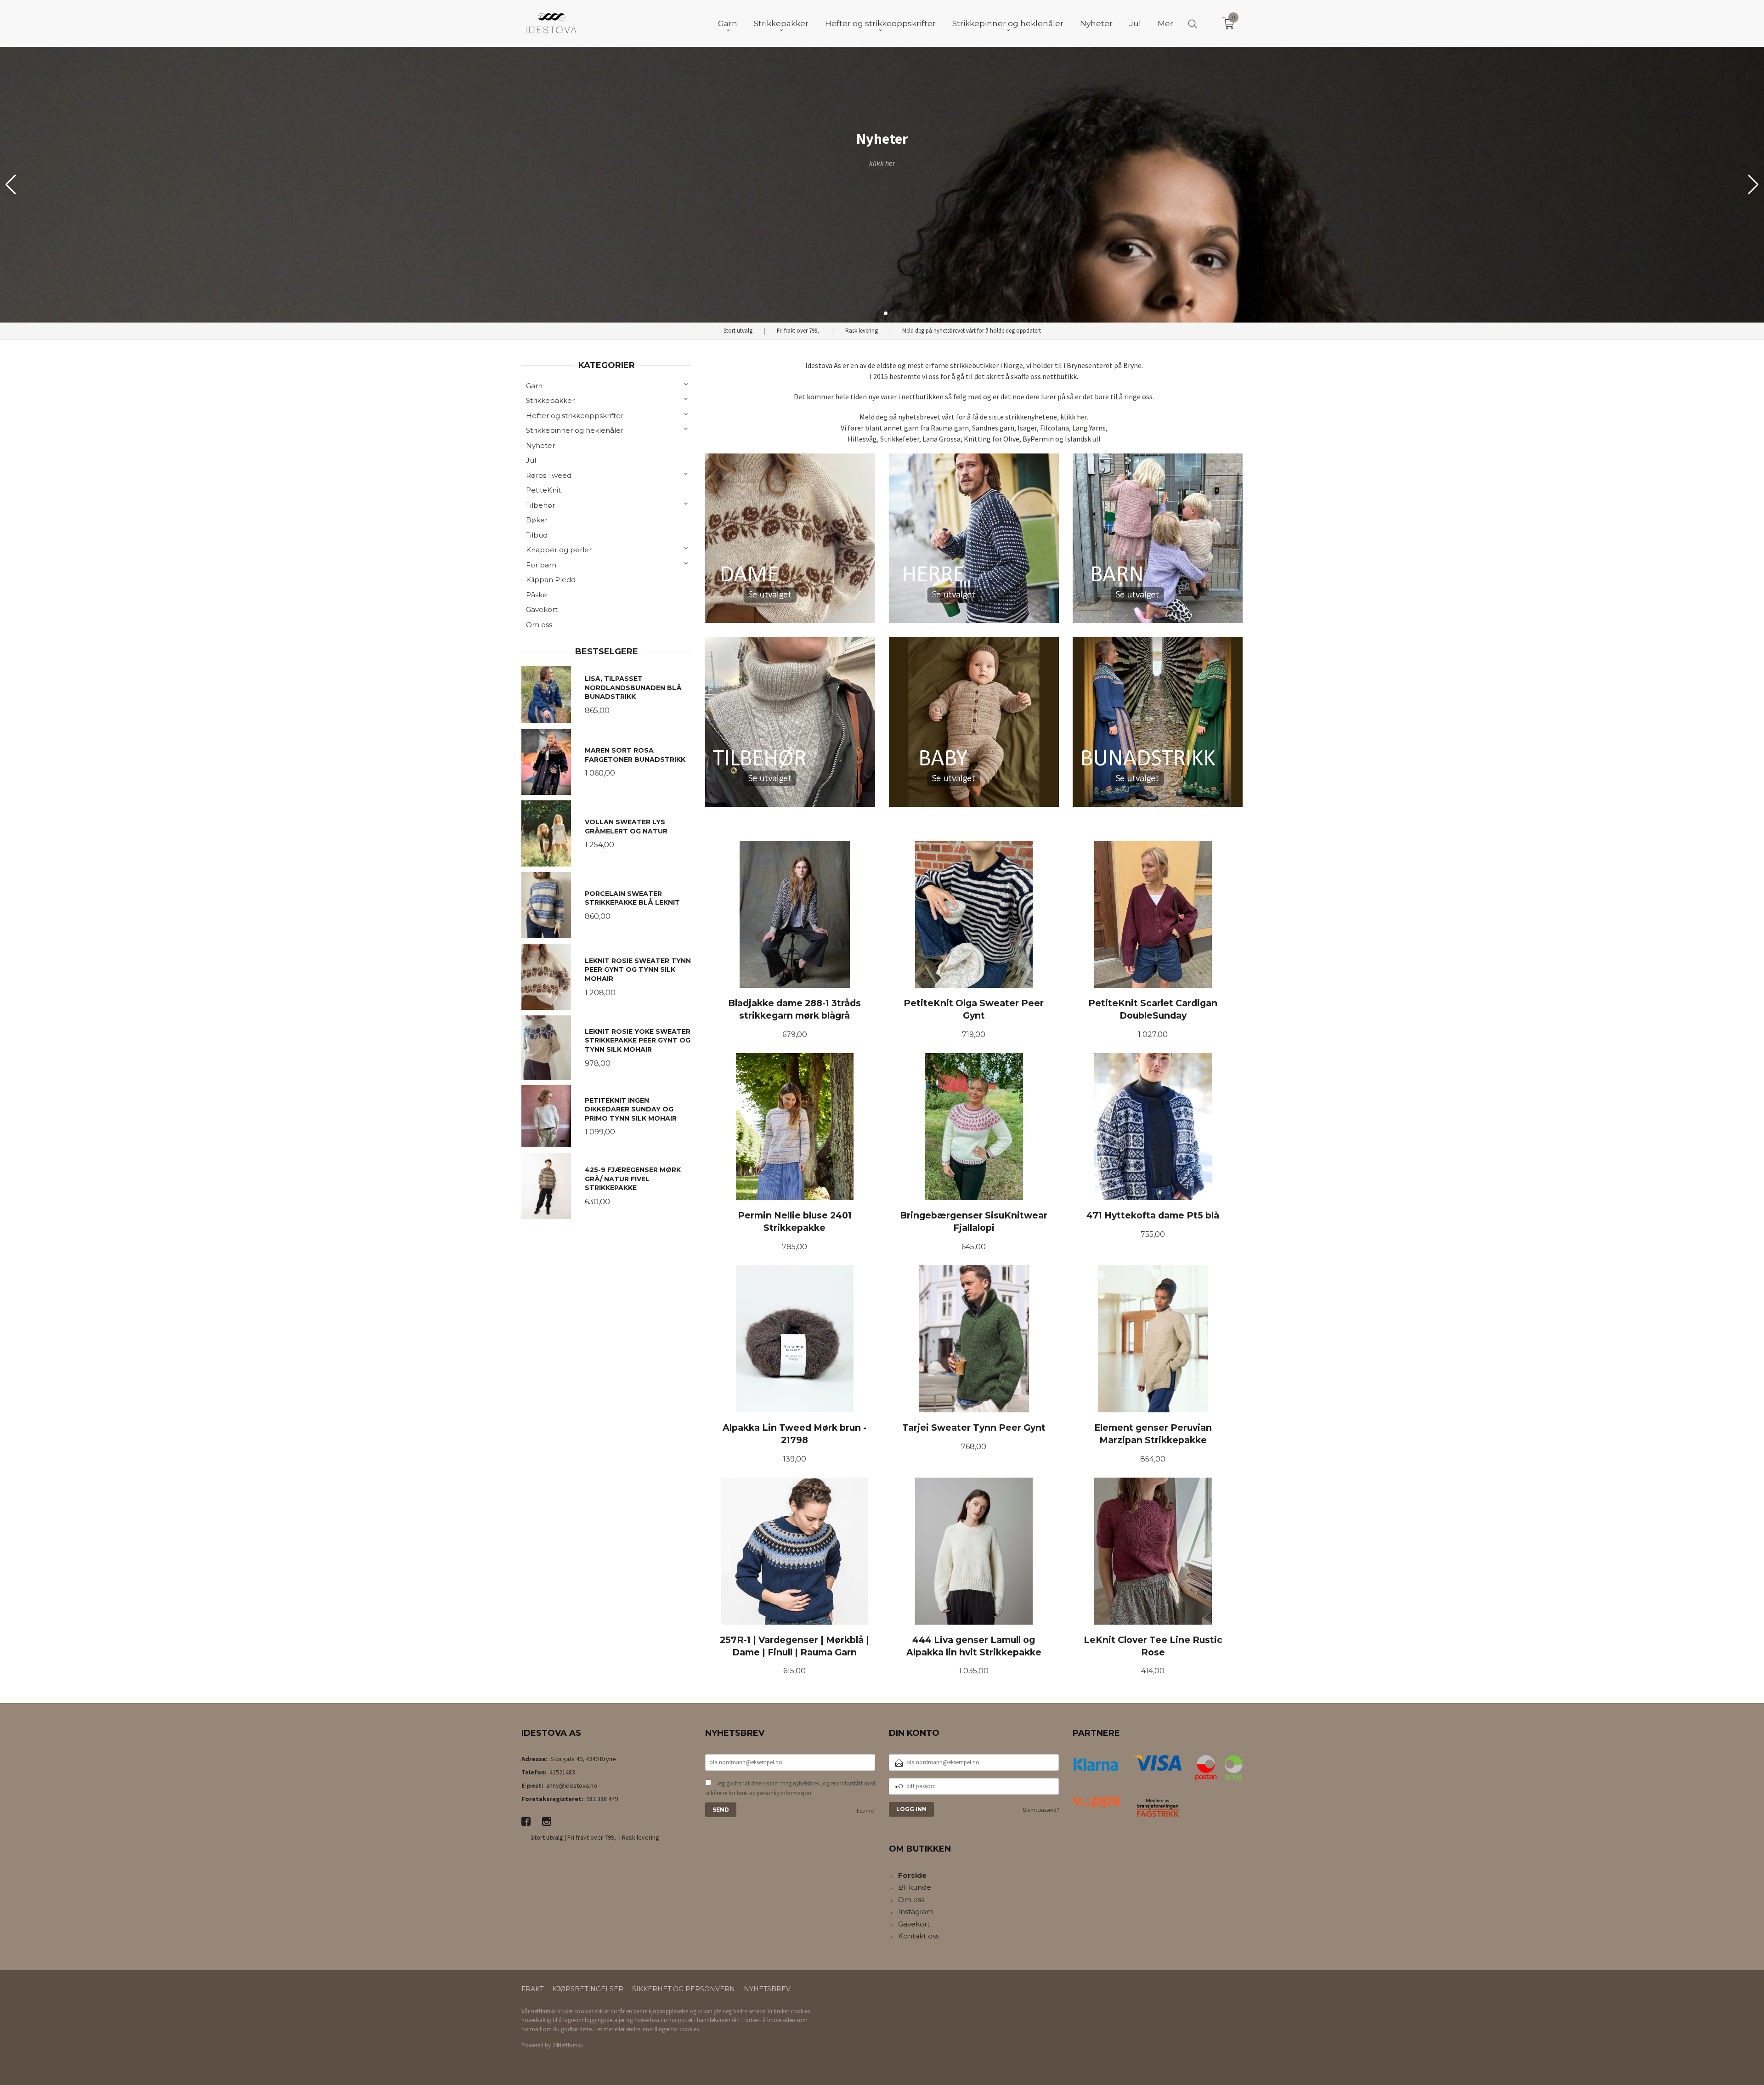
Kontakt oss (919, 1936)
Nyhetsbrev (767, 1989)
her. (1083, 417)
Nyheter (540, 445)
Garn (534, 386)
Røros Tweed (549, 475)
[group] (882, 185)
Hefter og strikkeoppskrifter (575, 416)
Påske (537, 595)
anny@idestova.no (572, 1785)
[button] (1753, 185)
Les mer (866, 1810)
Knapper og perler (559, 550)
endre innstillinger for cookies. (663, 2029)
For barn (541, 565)
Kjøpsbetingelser (588, 1989)
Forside (912, 1875)
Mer (1165, 23)
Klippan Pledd (551, 580)
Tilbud (537, 535)
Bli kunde (915, 1887)
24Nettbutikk (568, 2045)
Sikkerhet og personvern (684, 1989)
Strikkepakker (550, 400)
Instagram (916, 1912)
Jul (531, 460)
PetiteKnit (543, 490)
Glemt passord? (1041, 1810)
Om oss (539, 625)
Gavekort (542, 609)
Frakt (532, 1989)
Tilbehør (540, 505)
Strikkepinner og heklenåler (575, 430)
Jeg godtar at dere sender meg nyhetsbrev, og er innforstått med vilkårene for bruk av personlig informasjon (790, 1788)
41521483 (562, 1772)
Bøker (537, 520)
